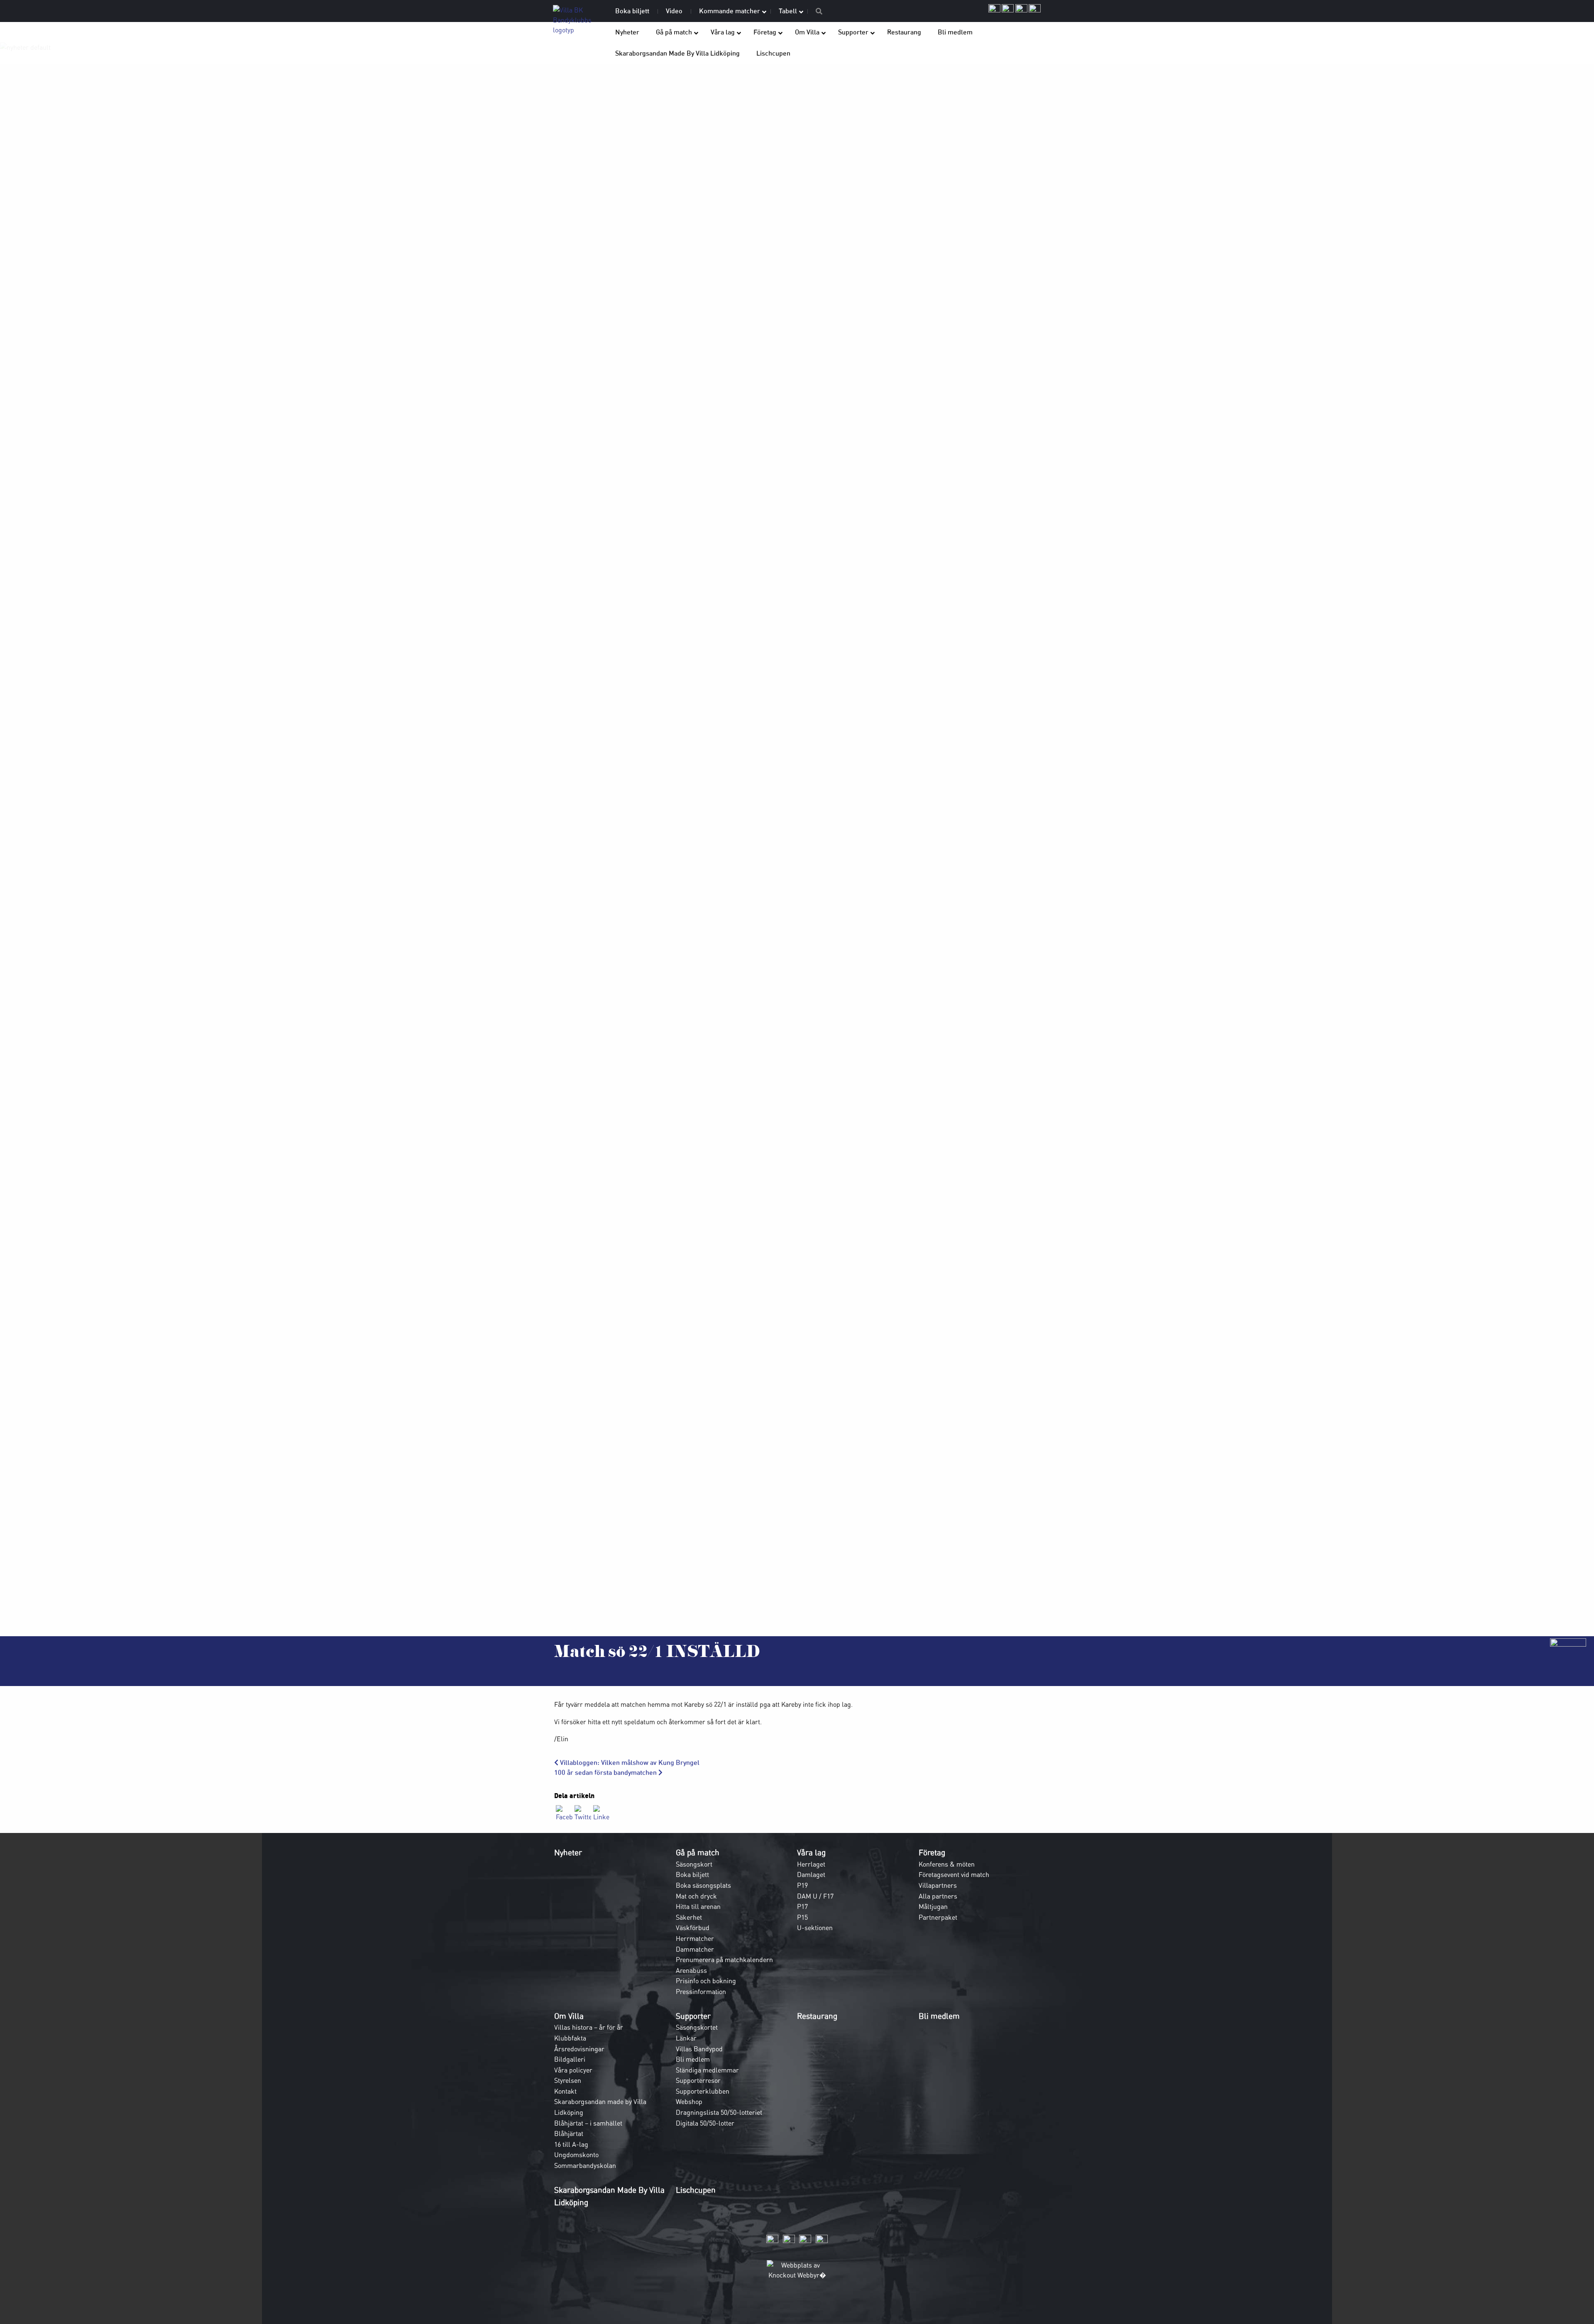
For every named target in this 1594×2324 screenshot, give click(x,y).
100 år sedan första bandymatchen (606, 1773)
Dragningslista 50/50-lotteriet (719, 2112)
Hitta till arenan (698, 1906)
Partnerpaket (938, 1917)
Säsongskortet (697, 2027)
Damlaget (811, 1874)
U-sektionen (815, 1928)
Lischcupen (696, 2190)
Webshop (689, 2102)
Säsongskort (694, 1864)
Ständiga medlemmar (707, 2070)
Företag (932, 1852)
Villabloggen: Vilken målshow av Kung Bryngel (629, 1763)
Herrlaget (811, 1864)
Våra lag (811, 1852)
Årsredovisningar (579, 2049)
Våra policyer (573, 2070)
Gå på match (698, 1852)
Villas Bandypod (699, 2049)
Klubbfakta (570, 2038)
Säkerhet (689, 1917)
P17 (802, 1906)
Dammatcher (695, 1949)
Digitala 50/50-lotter (705, 2123)
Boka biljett (692, 1874)
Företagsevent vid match (954, 1874)
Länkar (686, 2038)
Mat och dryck (696, 1896)
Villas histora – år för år (589, 2027)
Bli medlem (693, 2059)
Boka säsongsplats (703, 1885)
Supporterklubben (703, 2091)
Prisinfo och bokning (706, 1981)
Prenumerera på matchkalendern (724, 1960)
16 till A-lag (571, 2144)
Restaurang (817, 2016)
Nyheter (568, 1852)
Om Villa (569, 2016)
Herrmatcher (695, 1938)
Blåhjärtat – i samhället (588, 2123)
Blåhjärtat (569, 2133)
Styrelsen (568, 2080)
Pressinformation (701, 1992)
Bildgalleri (570, 2059)
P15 (802, 1917)
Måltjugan (933, 1906)
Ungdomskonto (576, 2155)
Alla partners (938, 1896)
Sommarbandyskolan (585, 2165)
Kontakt (565, 2091)
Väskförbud (693, 1928)
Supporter (693, 2016)
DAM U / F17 (815, 1896)
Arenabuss (691, 1970)
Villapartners (938, 1885)
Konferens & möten (947, 1864)
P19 (802, 1885)
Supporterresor (698, 2080)
